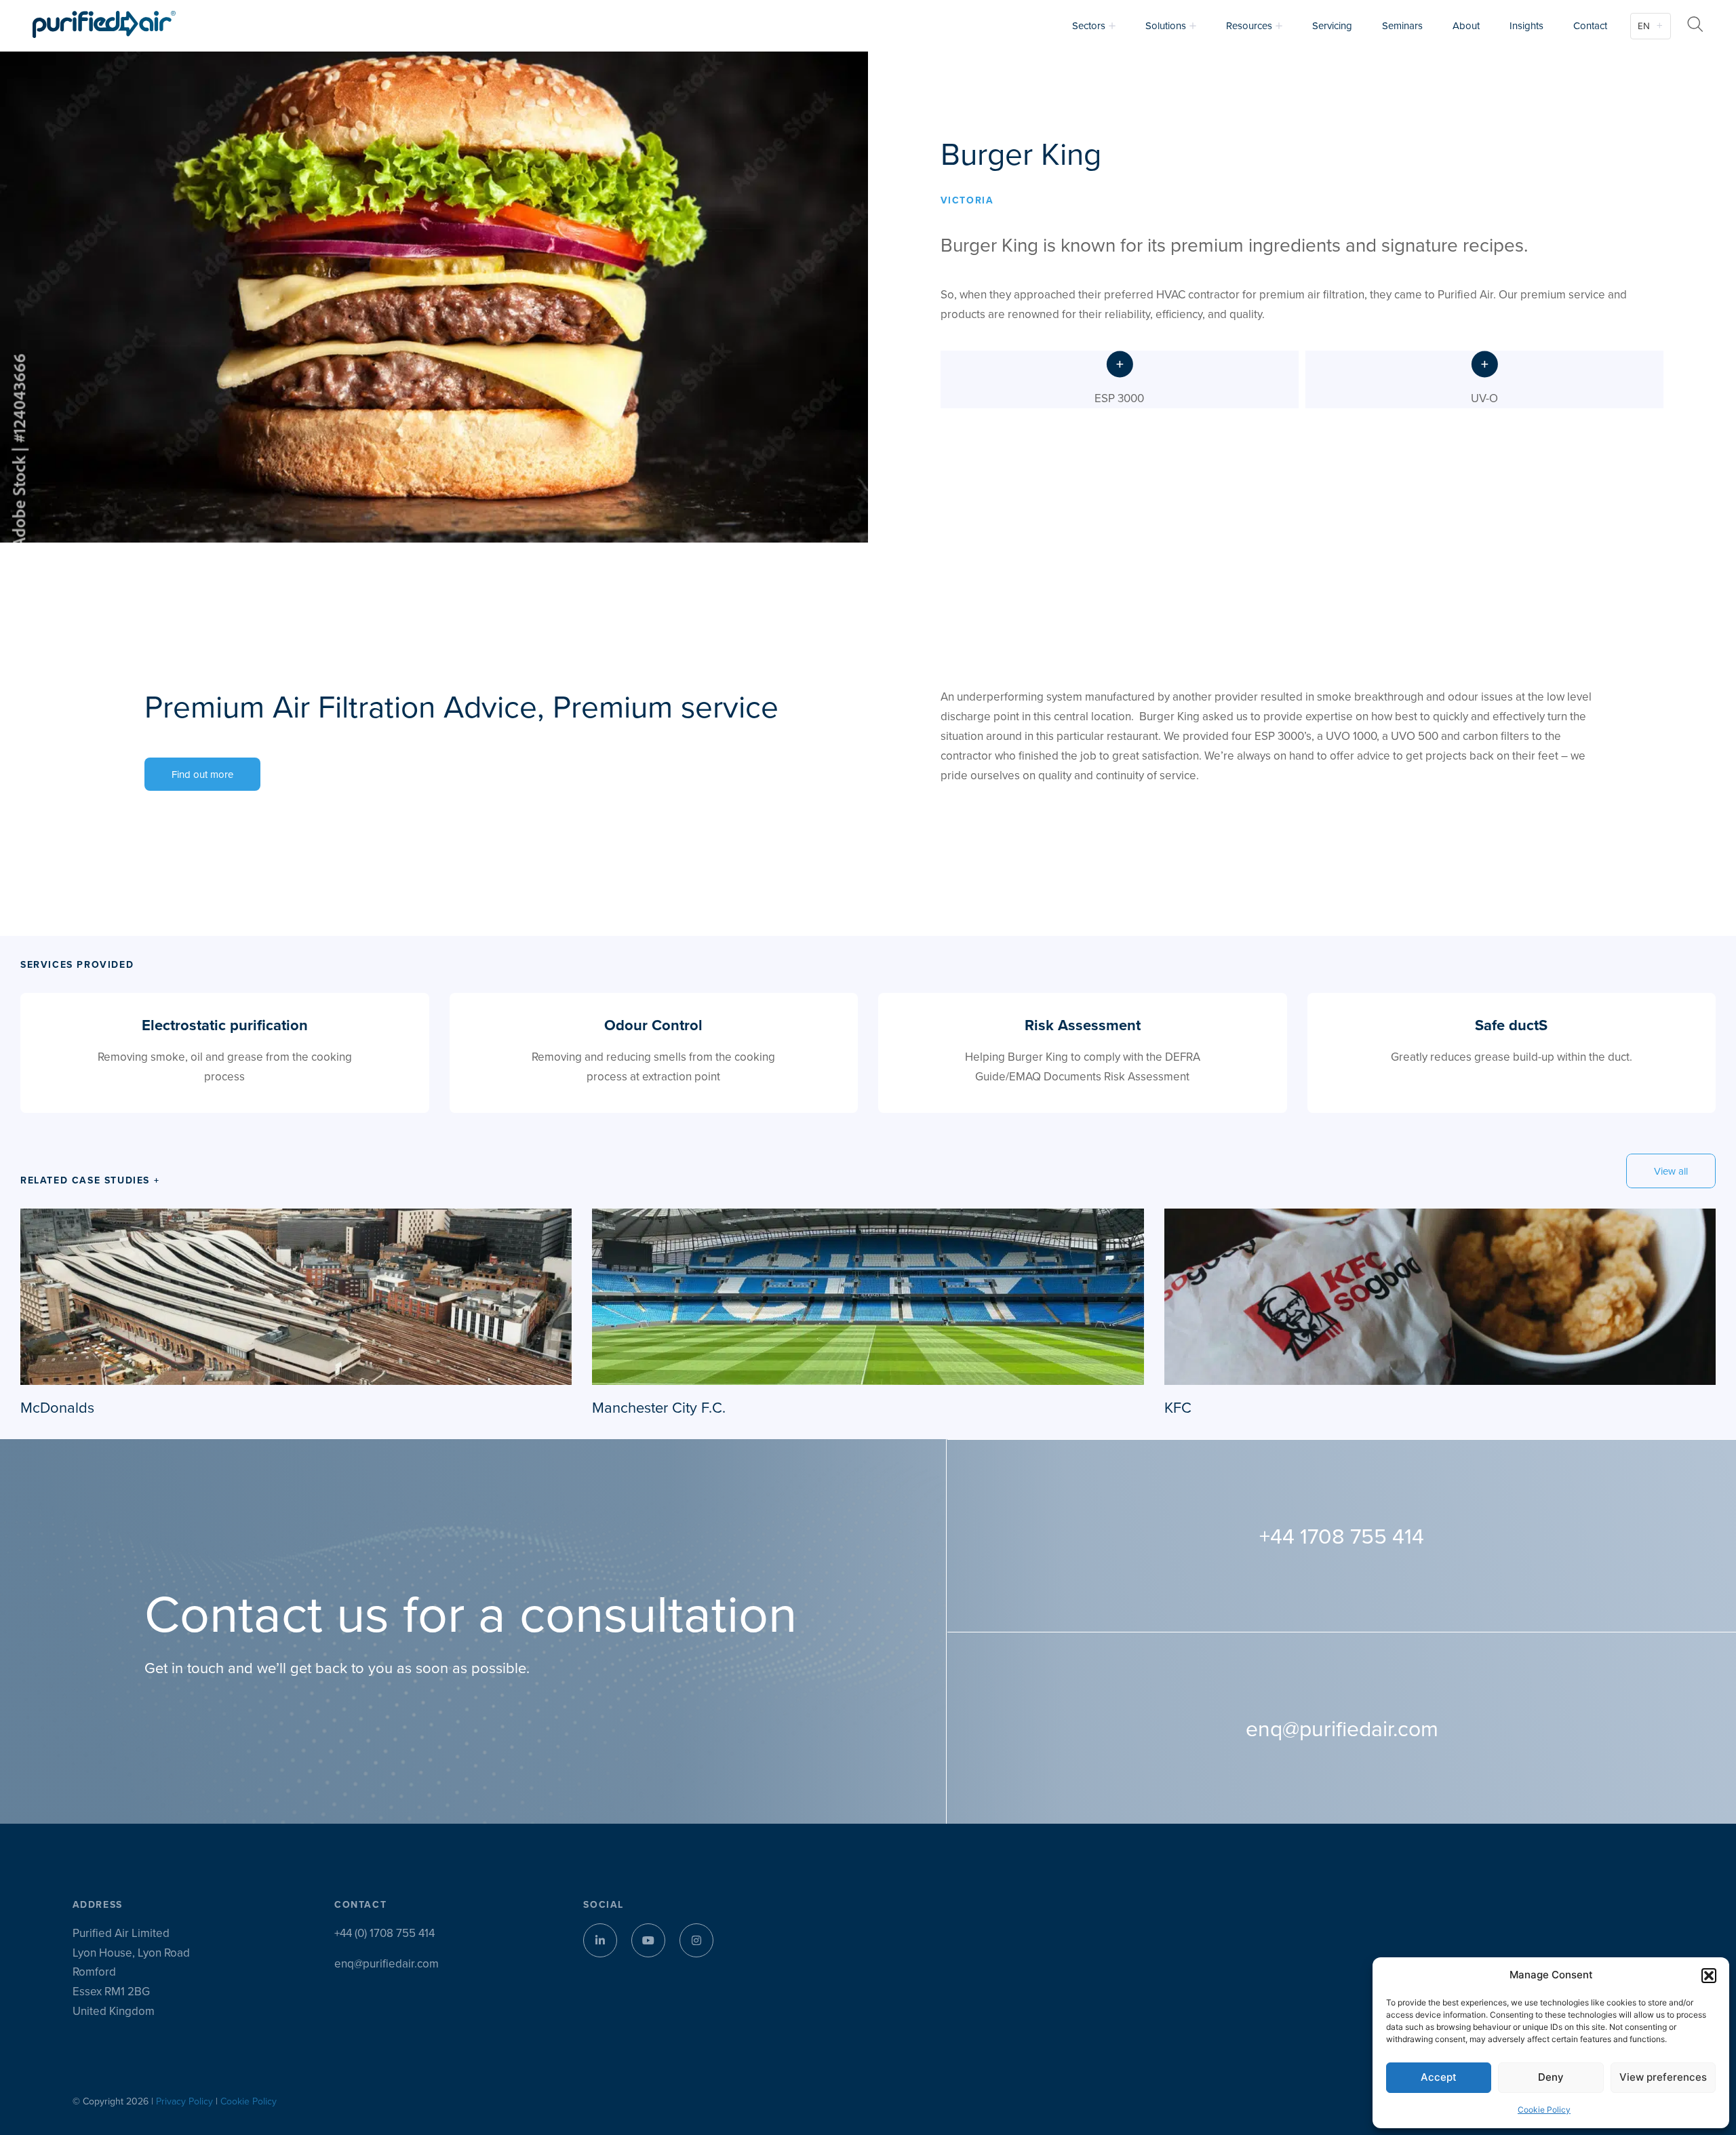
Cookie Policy (1544, 2110)
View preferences (1663, 2077)
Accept (1439, 2077)
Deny (1551, 2077)
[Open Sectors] (1112, 26)
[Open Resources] (1279, 26)
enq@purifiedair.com (387, 1963)
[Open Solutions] (1193, 26)
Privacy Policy (184, 2101)
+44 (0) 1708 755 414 (384, 1933)
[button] (1709, 1976)
